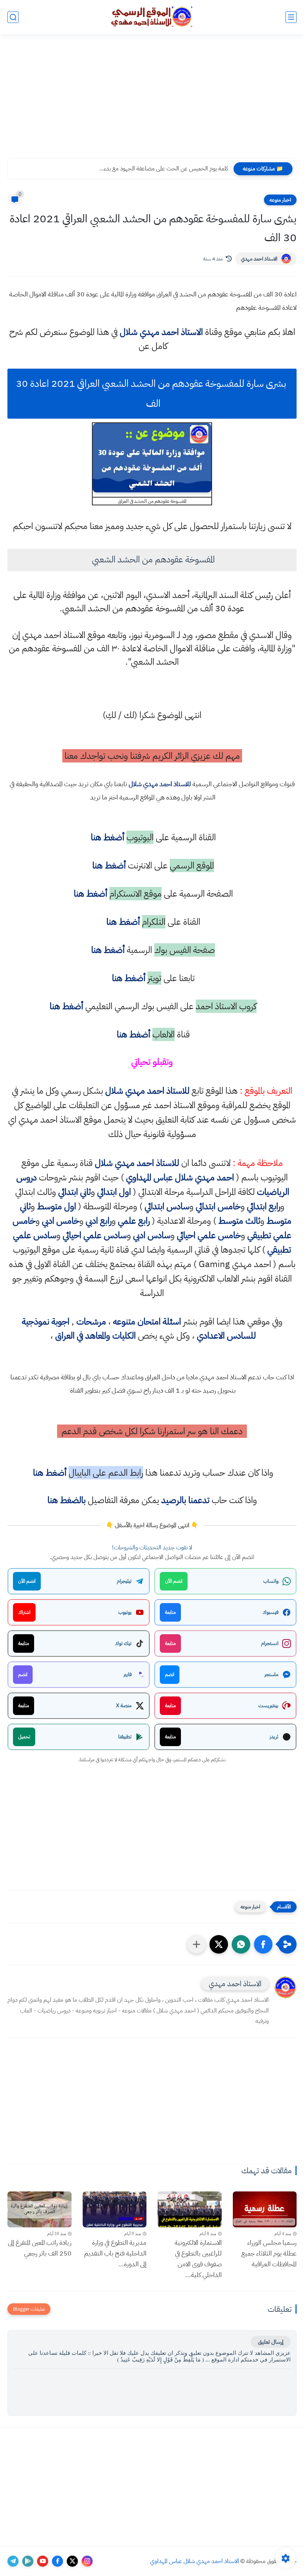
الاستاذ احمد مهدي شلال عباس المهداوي (195, 2561)
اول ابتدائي (114, 1192)
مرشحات (91, 1322)
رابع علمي (134, 1221)
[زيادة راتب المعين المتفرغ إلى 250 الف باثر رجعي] (39, 2209)
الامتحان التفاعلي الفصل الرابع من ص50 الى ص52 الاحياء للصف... (153, 169)
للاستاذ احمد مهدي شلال (160, 784)
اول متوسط (57, 1206)
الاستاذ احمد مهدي (259, 259)
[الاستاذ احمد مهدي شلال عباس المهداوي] (152, 17)
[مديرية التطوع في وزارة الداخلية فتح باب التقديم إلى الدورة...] (115, 2209)
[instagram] (87, 2561)
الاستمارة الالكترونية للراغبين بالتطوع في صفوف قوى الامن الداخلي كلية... (198, 2258)
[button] (263, 1944)
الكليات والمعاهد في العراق (95, 1336)
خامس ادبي (61, 1221)
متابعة (170, 1612)
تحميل (24, 1737)
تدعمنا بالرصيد (185, 1500)
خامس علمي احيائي (209, 1235)
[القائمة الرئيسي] (291, 17)
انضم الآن (174, 1581)
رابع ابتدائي (264, 1206)
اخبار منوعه (280, 200)
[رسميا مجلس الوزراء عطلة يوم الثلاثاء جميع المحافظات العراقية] (265, 2209)
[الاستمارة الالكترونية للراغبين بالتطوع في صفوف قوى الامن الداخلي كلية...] (190, 2209)
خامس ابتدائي (218, 1206)
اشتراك (24, 1612)
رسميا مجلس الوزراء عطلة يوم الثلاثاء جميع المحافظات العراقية (269, 2253)
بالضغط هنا (67, 1500)
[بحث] (13, 17)
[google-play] (28, 2561)
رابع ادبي (99, 1221)
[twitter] (72, 2561)
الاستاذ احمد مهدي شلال (161, 332)
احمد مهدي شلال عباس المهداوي (180, 1177)
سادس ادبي (152, 1235)
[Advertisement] (152, 101)
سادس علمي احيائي (95, 1235)
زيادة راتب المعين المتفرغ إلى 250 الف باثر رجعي (40, 2248)
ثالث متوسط (239, 1221)
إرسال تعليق (271, 2342)
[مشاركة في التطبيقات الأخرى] (196, 1944)
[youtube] (43, 2561)
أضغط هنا (106, 837)
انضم (170, 1674)
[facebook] (57, 2561)
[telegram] (13, 2561)
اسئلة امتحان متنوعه (147, 1322)
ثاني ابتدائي (75, 1192)
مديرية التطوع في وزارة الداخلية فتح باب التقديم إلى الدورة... (115, 2253)
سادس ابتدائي (167, 1206)
